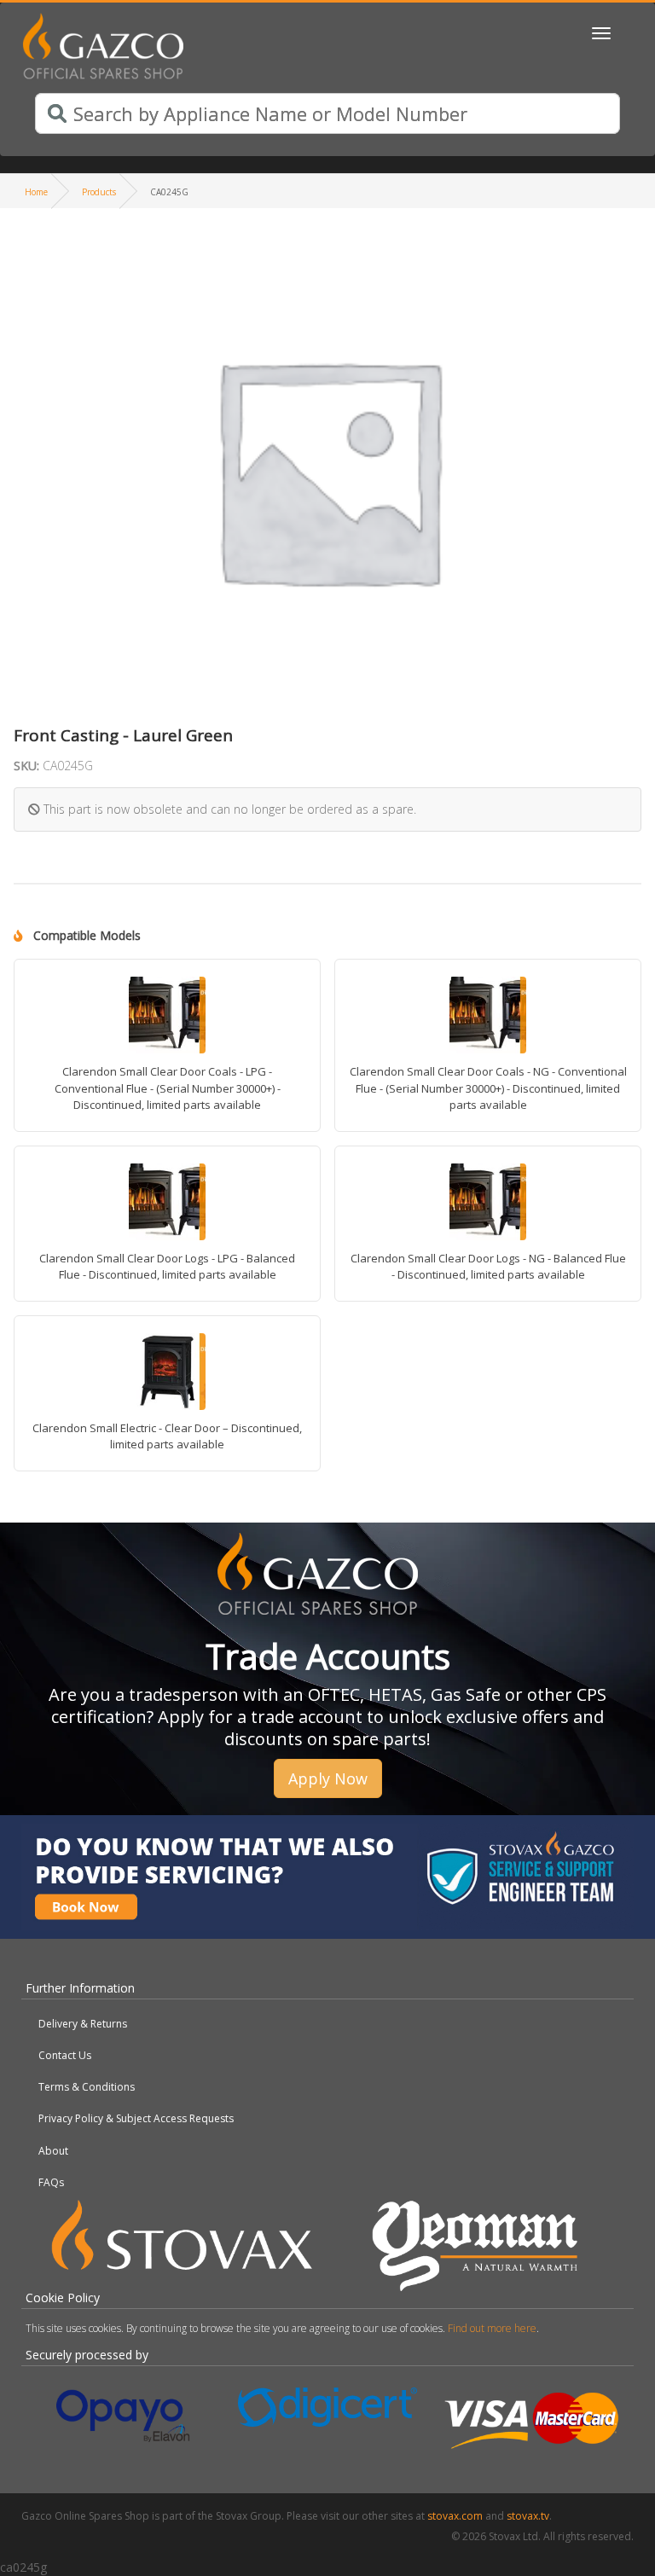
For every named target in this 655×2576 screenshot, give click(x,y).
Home (36, 192)
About (53, 2151)
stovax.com (455, 2516)
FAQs (51, 2182)
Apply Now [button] (328, 1778)
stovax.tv (528, 2516)
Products (99, 192)
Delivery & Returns (83, 2024)
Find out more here (492, 2328)
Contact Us (65, 2055)
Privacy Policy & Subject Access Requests (136, 2118)
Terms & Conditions (87, 2087)
